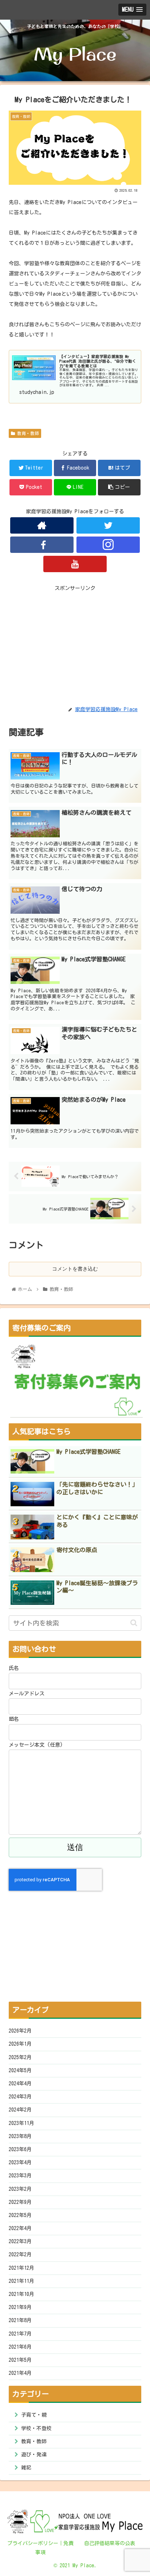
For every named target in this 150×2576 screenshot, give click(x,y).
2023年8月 (20, 2136)
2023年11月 (21, 2123)
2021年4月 (20, 2373)
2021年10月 (21, 2294)
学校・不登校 (36, 2428)
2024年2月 (20, 2110)
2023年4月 (20, 2162)
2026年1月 (20, 2044)
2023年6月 (20, 2149)
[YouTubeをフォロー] (75, 564)
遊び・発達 (34, 2455)
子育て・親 (34, 2415)
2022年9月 (20, 2202)
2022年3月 (20, 2241)
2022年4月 (20, 2228)
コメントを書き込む (75, 1269)
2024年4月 (20, 2083)
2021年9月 (20, 2307)
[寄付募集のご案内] (76, 1380)
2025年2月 (20, 2057)
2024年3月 (20, 2097)
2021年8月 (20, 2320)
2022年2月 (20, 2254)
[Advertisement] (75, 644)
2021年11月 (21, 2281)
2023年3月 (20, 2176)
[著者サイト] (42, 525)
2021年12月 (21, 2268)
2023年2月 (20, 2189)
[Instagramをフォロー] (108, 545)
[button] (134, 1623)
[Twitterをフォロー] (108, 525)
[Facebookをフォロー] (42, 545)
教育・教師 (27, 433)
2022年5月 (20, 2215)
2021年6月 (20, 2347)
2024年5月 (20, 2070)
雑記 (26, 2468)
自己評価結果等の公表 (110, 2543)
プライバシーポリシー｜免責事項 (40, 2548)
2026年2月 (20, 2031)
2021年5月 (20, 2360)
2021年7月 (20, 2334)
